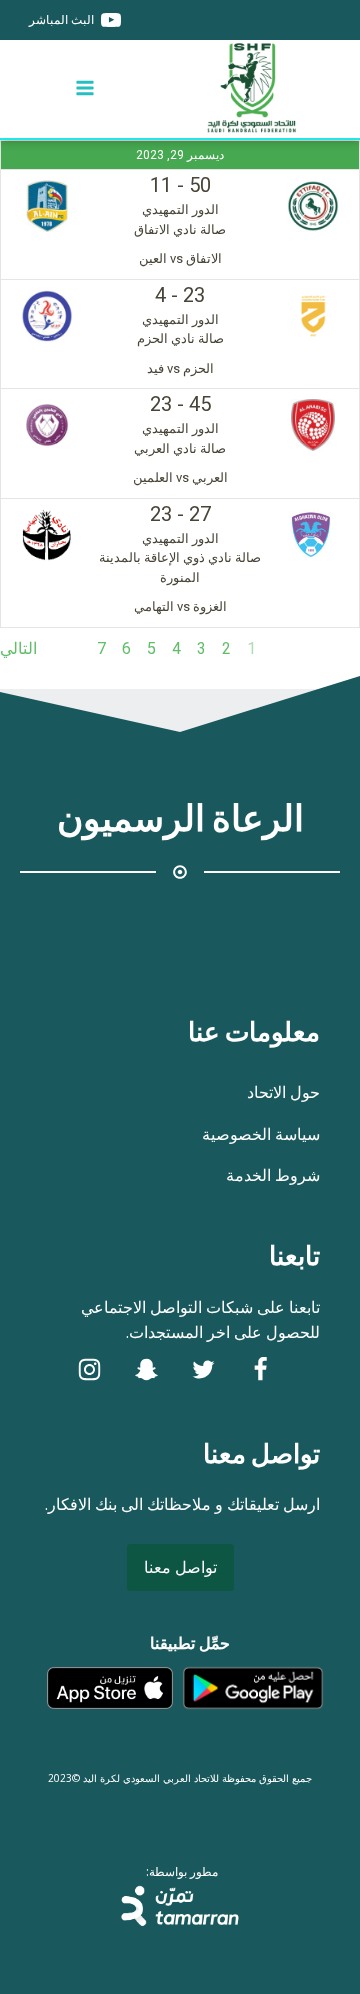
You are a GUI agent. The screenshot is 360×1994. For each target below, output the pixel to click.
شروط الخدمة (273, 1175)
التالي (18, 648)
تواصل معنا (180, 1567)
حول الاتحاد (283, 1092)
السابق (337, 648)
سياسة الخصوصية (261, 1134)
